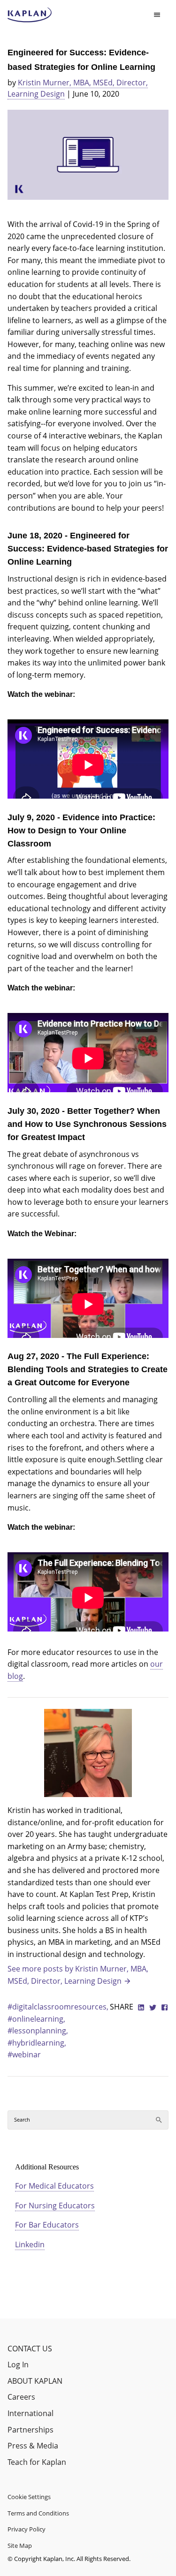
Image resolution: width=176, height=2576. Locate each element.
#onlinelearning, (36, 2019)
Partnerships (31, 2430)
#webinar (24, 2055)
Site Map (20, 2546)
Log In (18, 2364)
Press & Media (33, 2446)
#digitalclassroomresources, (58, 2007)
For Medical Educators (54, 2186)
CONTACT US (30, 2349)
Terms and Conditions (38, 2513)
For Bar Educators (47, 2225)
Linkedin (30, 2244)
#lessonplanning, (38, 2031)
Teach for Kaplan (37, 2462)
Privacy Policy (27, 2529)
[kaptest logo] (30, 15)
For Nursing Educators (55, 2206)
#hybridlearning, (37, 2043)
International (31, 2413)
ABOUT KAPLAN (35, 2381)
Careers (21, 2397)
